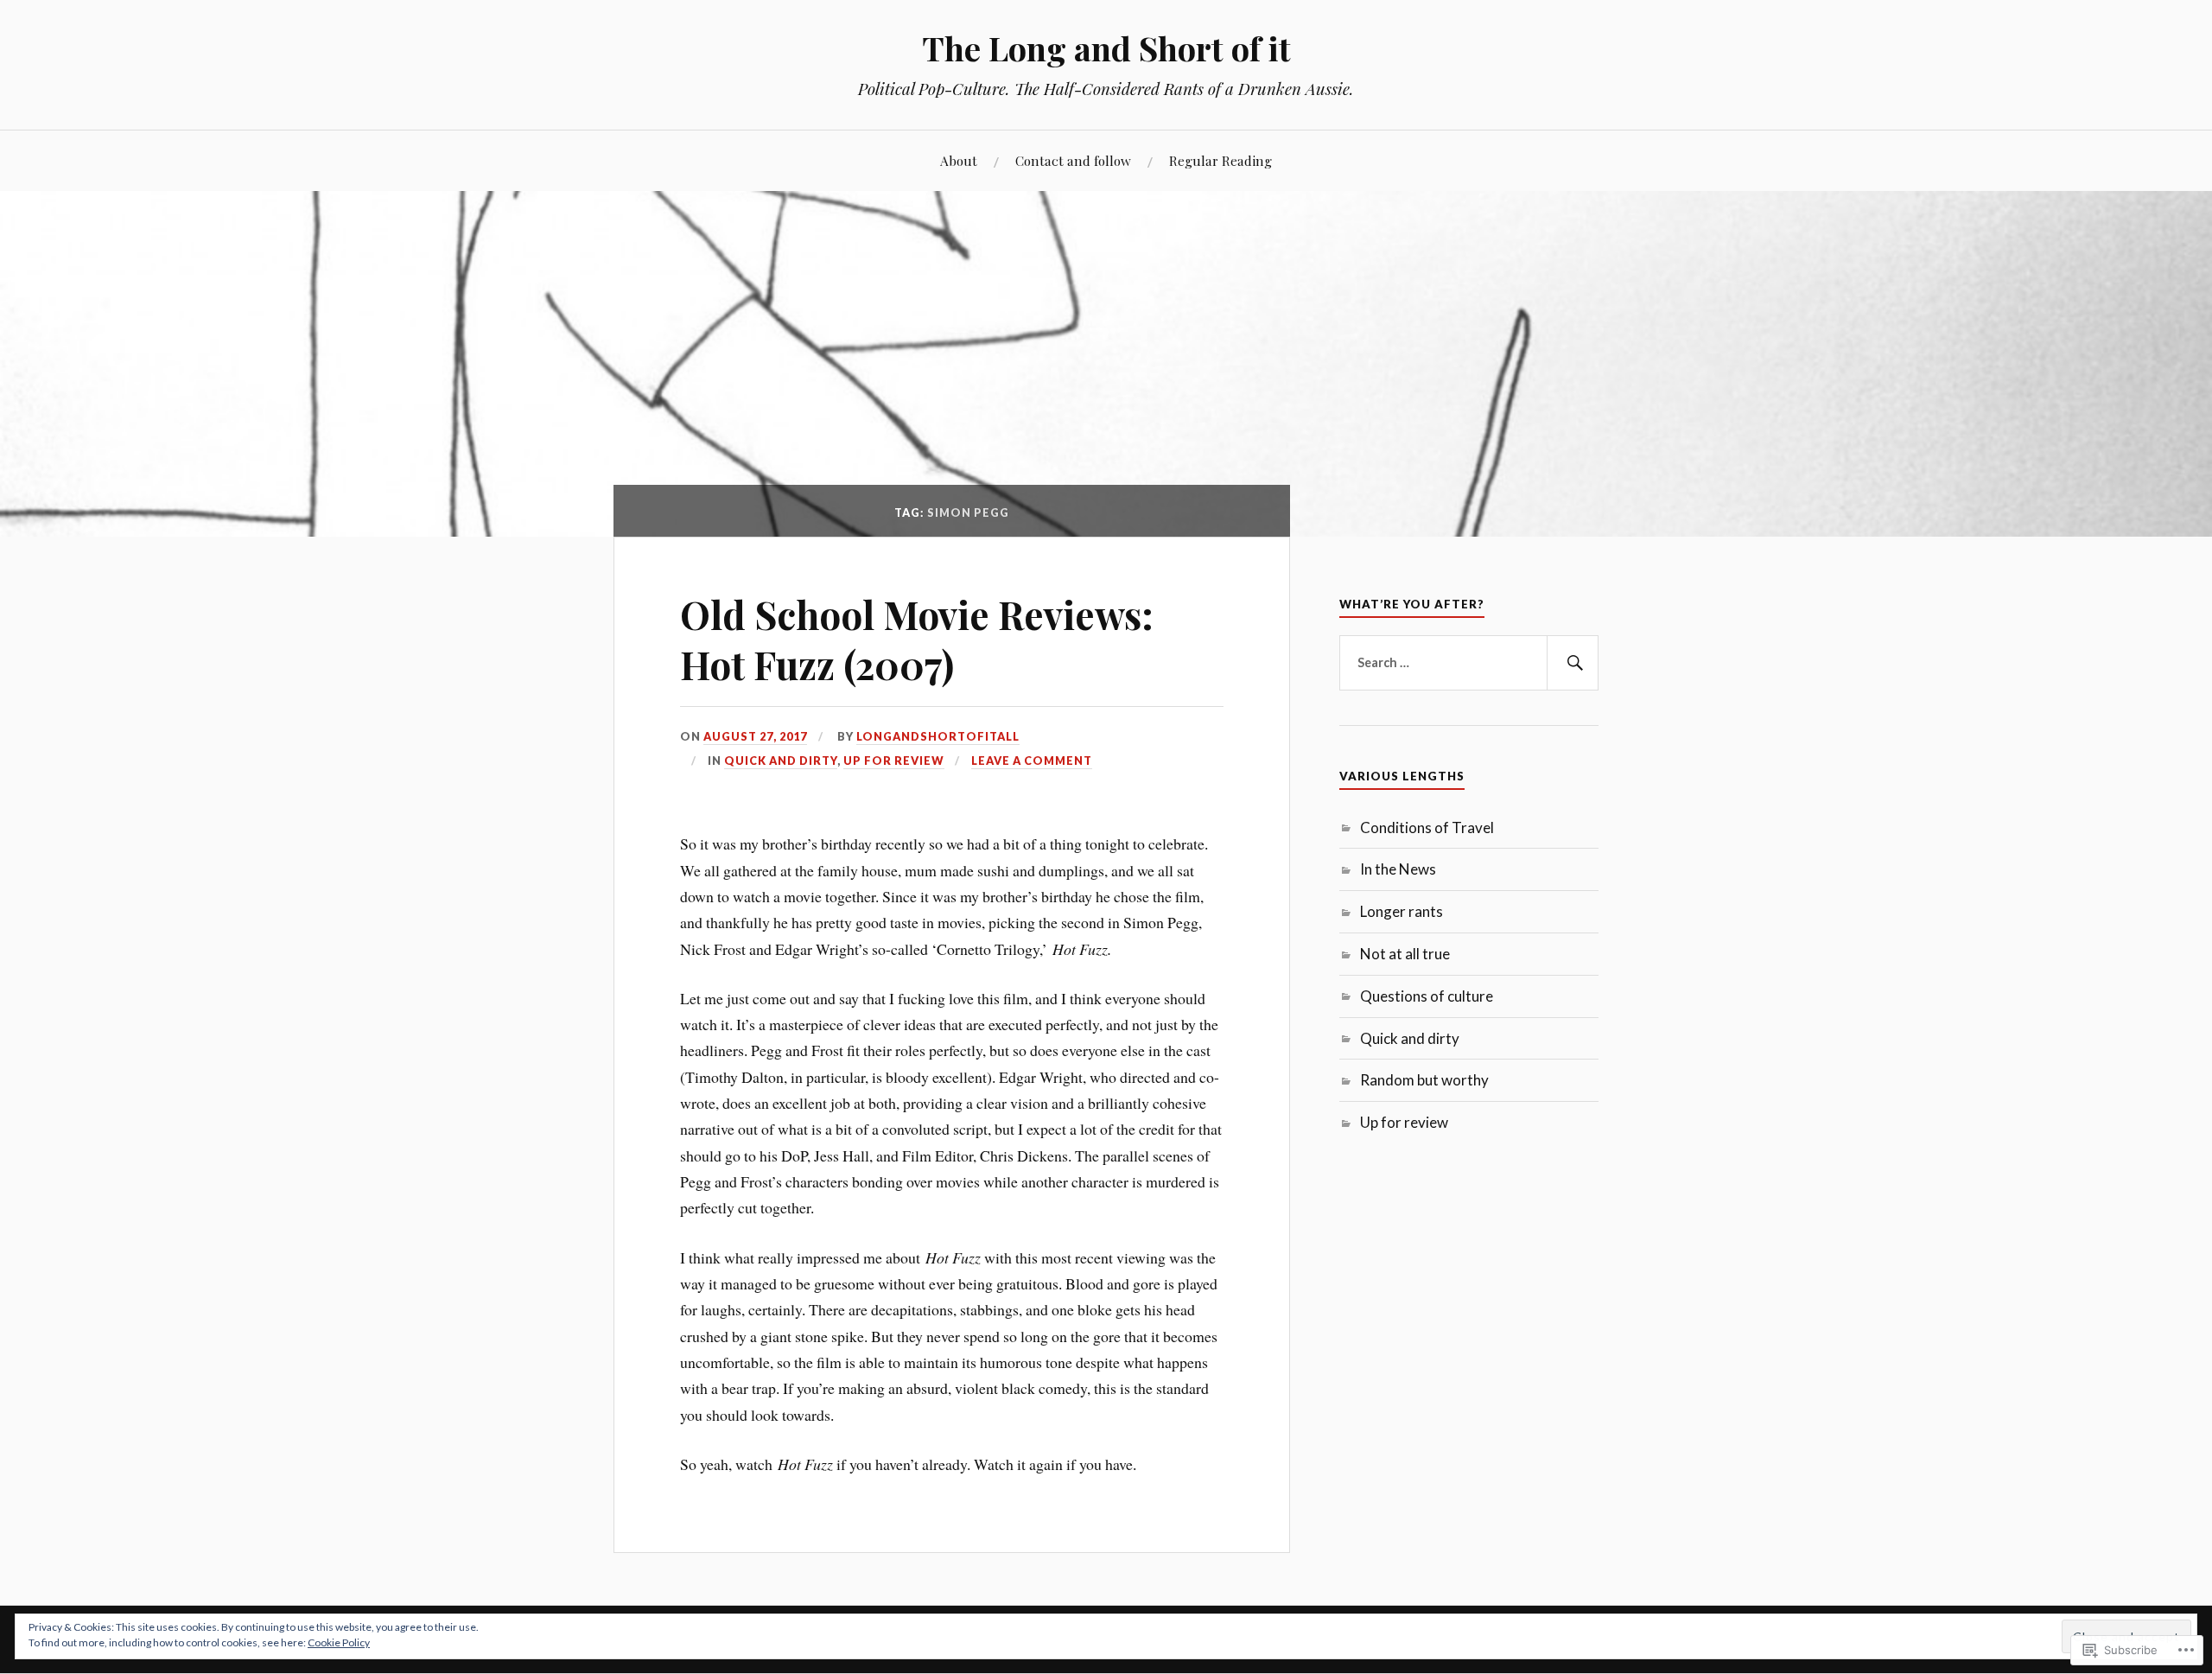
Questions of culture (1427, 996)
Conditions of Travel (1427, 827)
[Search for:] (1469, 663)
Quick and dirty (781, 761)
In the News (1398, 869)
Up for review (894, 761)
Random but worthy (1424, 1080)
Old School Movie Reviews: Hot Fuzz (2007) (917, 639)
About (959, 160)
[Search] (1573, 663)
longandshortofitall (938, 736)
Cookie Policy (339, 1642)
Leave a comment (1032, 761)
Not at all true (1405, 954)
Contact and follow (1073, 160)
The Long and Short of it (1106, 48)
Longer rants (1402, 911)
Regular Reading (1220, 160)
